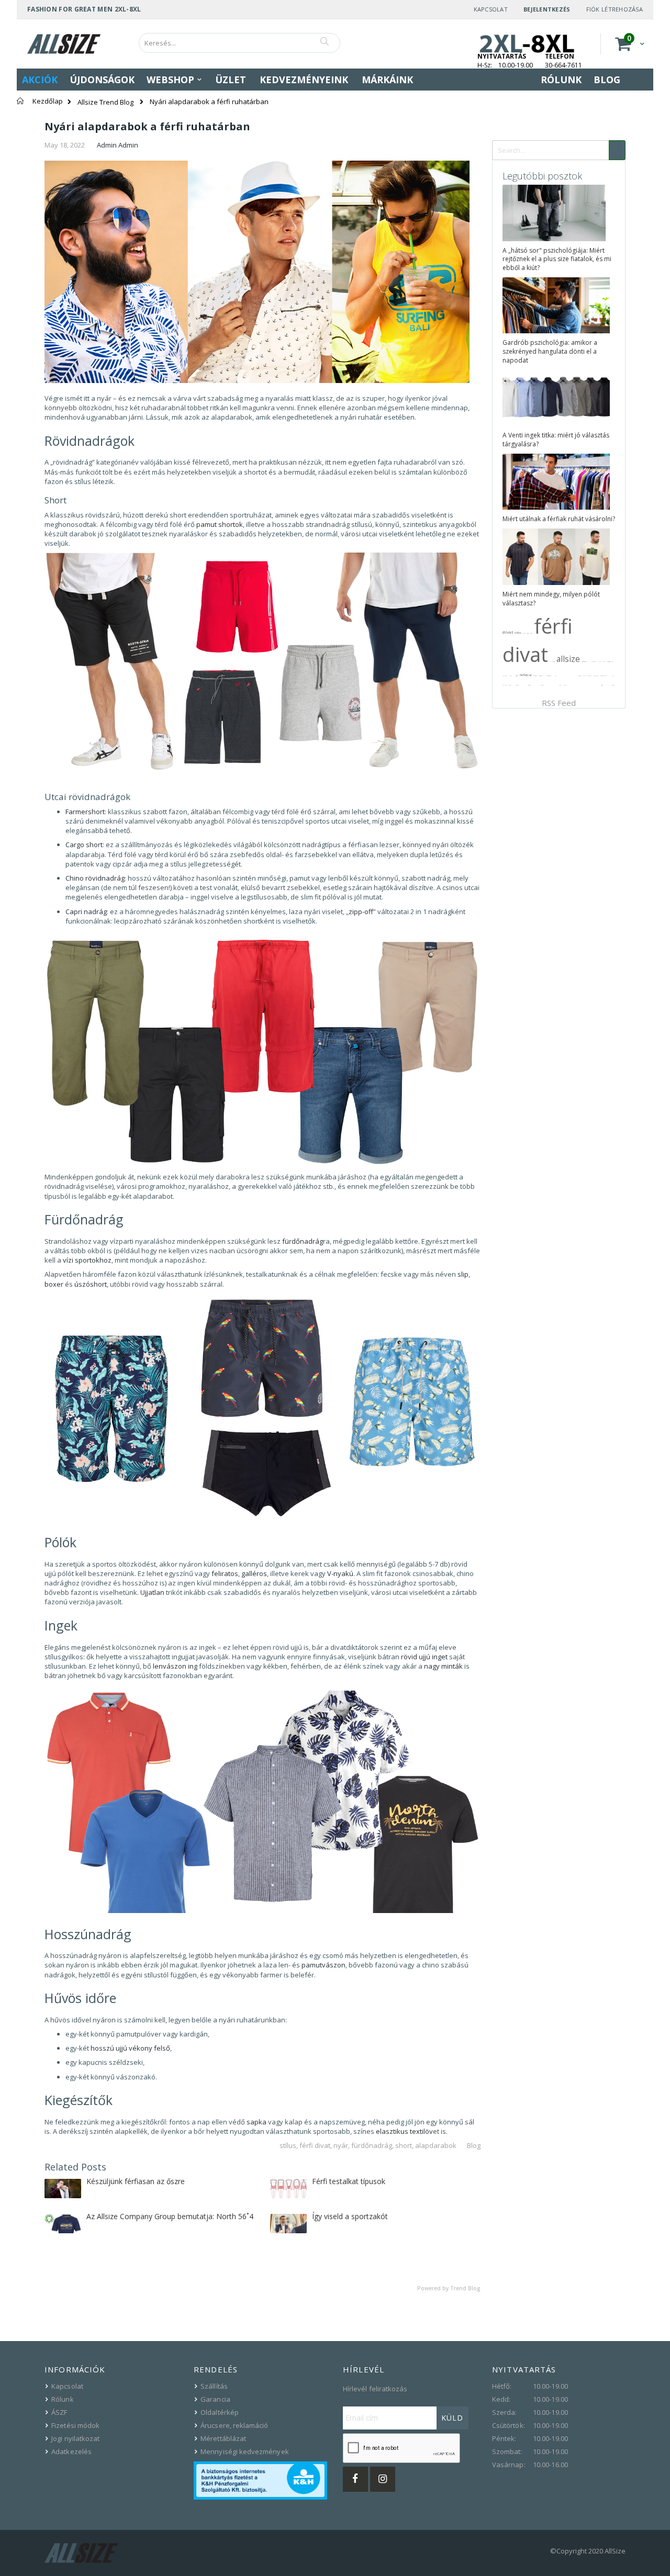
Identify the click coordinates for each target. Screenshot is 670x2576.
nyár (341, 2145)
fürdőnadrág (372, 2145)
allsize (568, 659)
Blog (474, 2145)
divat (508, 632)
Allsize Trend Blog (105, 102)
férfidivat (526, 675)
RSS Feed (559, 703)
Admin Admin (118, 145)
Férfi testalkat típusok (349, 2181)
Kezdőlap (48, 101)
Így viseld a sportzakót (350, 2216)
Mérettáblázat (223, 2438)
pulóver (535, 676)
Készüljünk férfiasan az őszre (136, 2181)
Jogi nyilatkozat (75, 2438)
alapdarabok (436, 2145)
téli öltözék (596, 676)
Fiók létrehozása (615, 9)
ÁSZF (59, 2412)
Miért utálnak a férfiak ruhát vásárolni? (559, 519)
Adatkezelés (71, 2451)
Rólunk (62, 2399)
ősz (532, 633)
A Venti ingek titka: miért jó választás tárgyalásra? (556, 440)
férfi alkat (584, 661)
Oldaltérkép (220, 2412)
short (404, 2145)
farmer (609, 661)
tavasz (517, 676)
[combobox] (239, 43)
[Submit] (617, 150)
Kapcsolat (491, 9)
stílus (288, 2145)
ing (613, 661)
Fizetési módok (75, 2425)
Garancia (215, 2399)
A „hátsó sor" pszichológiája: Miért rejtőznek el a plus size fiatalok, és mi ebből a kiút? (557, 259)
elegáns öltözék (604, 676)
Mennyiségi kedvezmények (245, 2451)
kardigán (540, 676)
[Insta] (383, 2479)
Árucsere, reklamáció (234, 2425)
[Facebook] (355, 2479)
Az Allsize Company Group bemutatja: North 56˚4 (170, 2216)
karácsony (594, 661)
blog (511, 676)
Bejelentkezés (547, 9)
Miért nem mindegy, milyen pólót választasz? (551, 599)
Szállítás (214, 2386)
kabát (510, 685)
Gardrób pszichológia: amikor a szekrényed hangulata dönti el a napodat (550, 351)
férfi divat (315, 2145)
